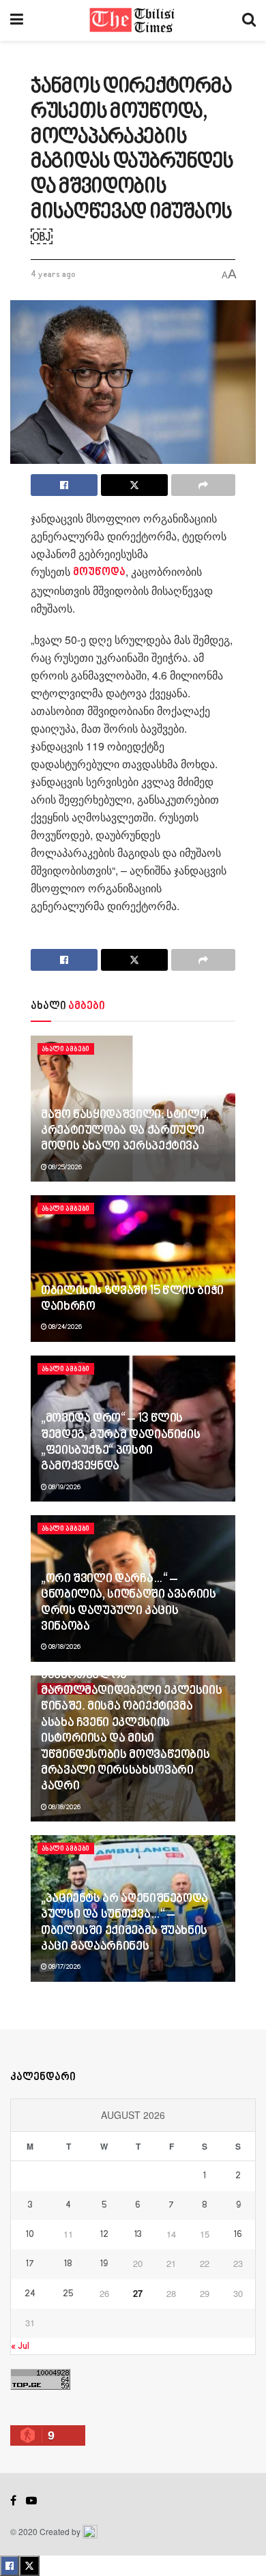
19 (104, 2264)
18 (68, 2264)
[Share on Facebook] (64, 485)
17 (30, 2264)
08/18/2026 (64, 1647)
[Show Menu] (17, 20)
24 (30, 2294)
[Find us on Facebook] (13, 2501)
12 (104, 2235)
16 (238, 2235)
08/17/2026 (64, 1967)
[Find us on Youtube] (31, 2501)
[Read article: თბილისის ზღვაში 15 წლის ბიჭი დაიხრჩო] (133, 1269)
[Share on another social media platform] (203, 485)
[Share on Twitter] (134, 485)
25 (68, 2294)
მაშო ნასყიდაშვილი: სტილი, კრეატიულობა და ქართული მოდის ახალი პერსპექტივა (125, 1131)
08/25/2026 (64, 1167)
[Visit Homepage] (133, 20)
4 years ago (53, 275)
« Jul (20, 2346)
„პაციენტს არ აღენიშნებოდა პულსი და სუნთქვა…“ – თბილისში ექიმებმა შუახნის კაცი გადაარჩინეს (124, 1923)
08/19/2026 (64, 1487)
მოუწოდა (99, 573)
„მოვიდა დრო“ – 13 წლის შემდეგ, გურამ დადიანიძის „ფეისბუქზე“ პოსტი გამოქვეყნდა (120, 1443)
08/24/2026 (64, 1327)
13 (138, 2235)
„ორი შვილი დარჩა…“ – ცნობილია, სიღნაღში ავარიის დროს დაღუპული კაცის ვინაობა (129, 1603)
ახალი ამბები (66, 1049)
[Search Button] (249, 20)
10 (30, 2235)
